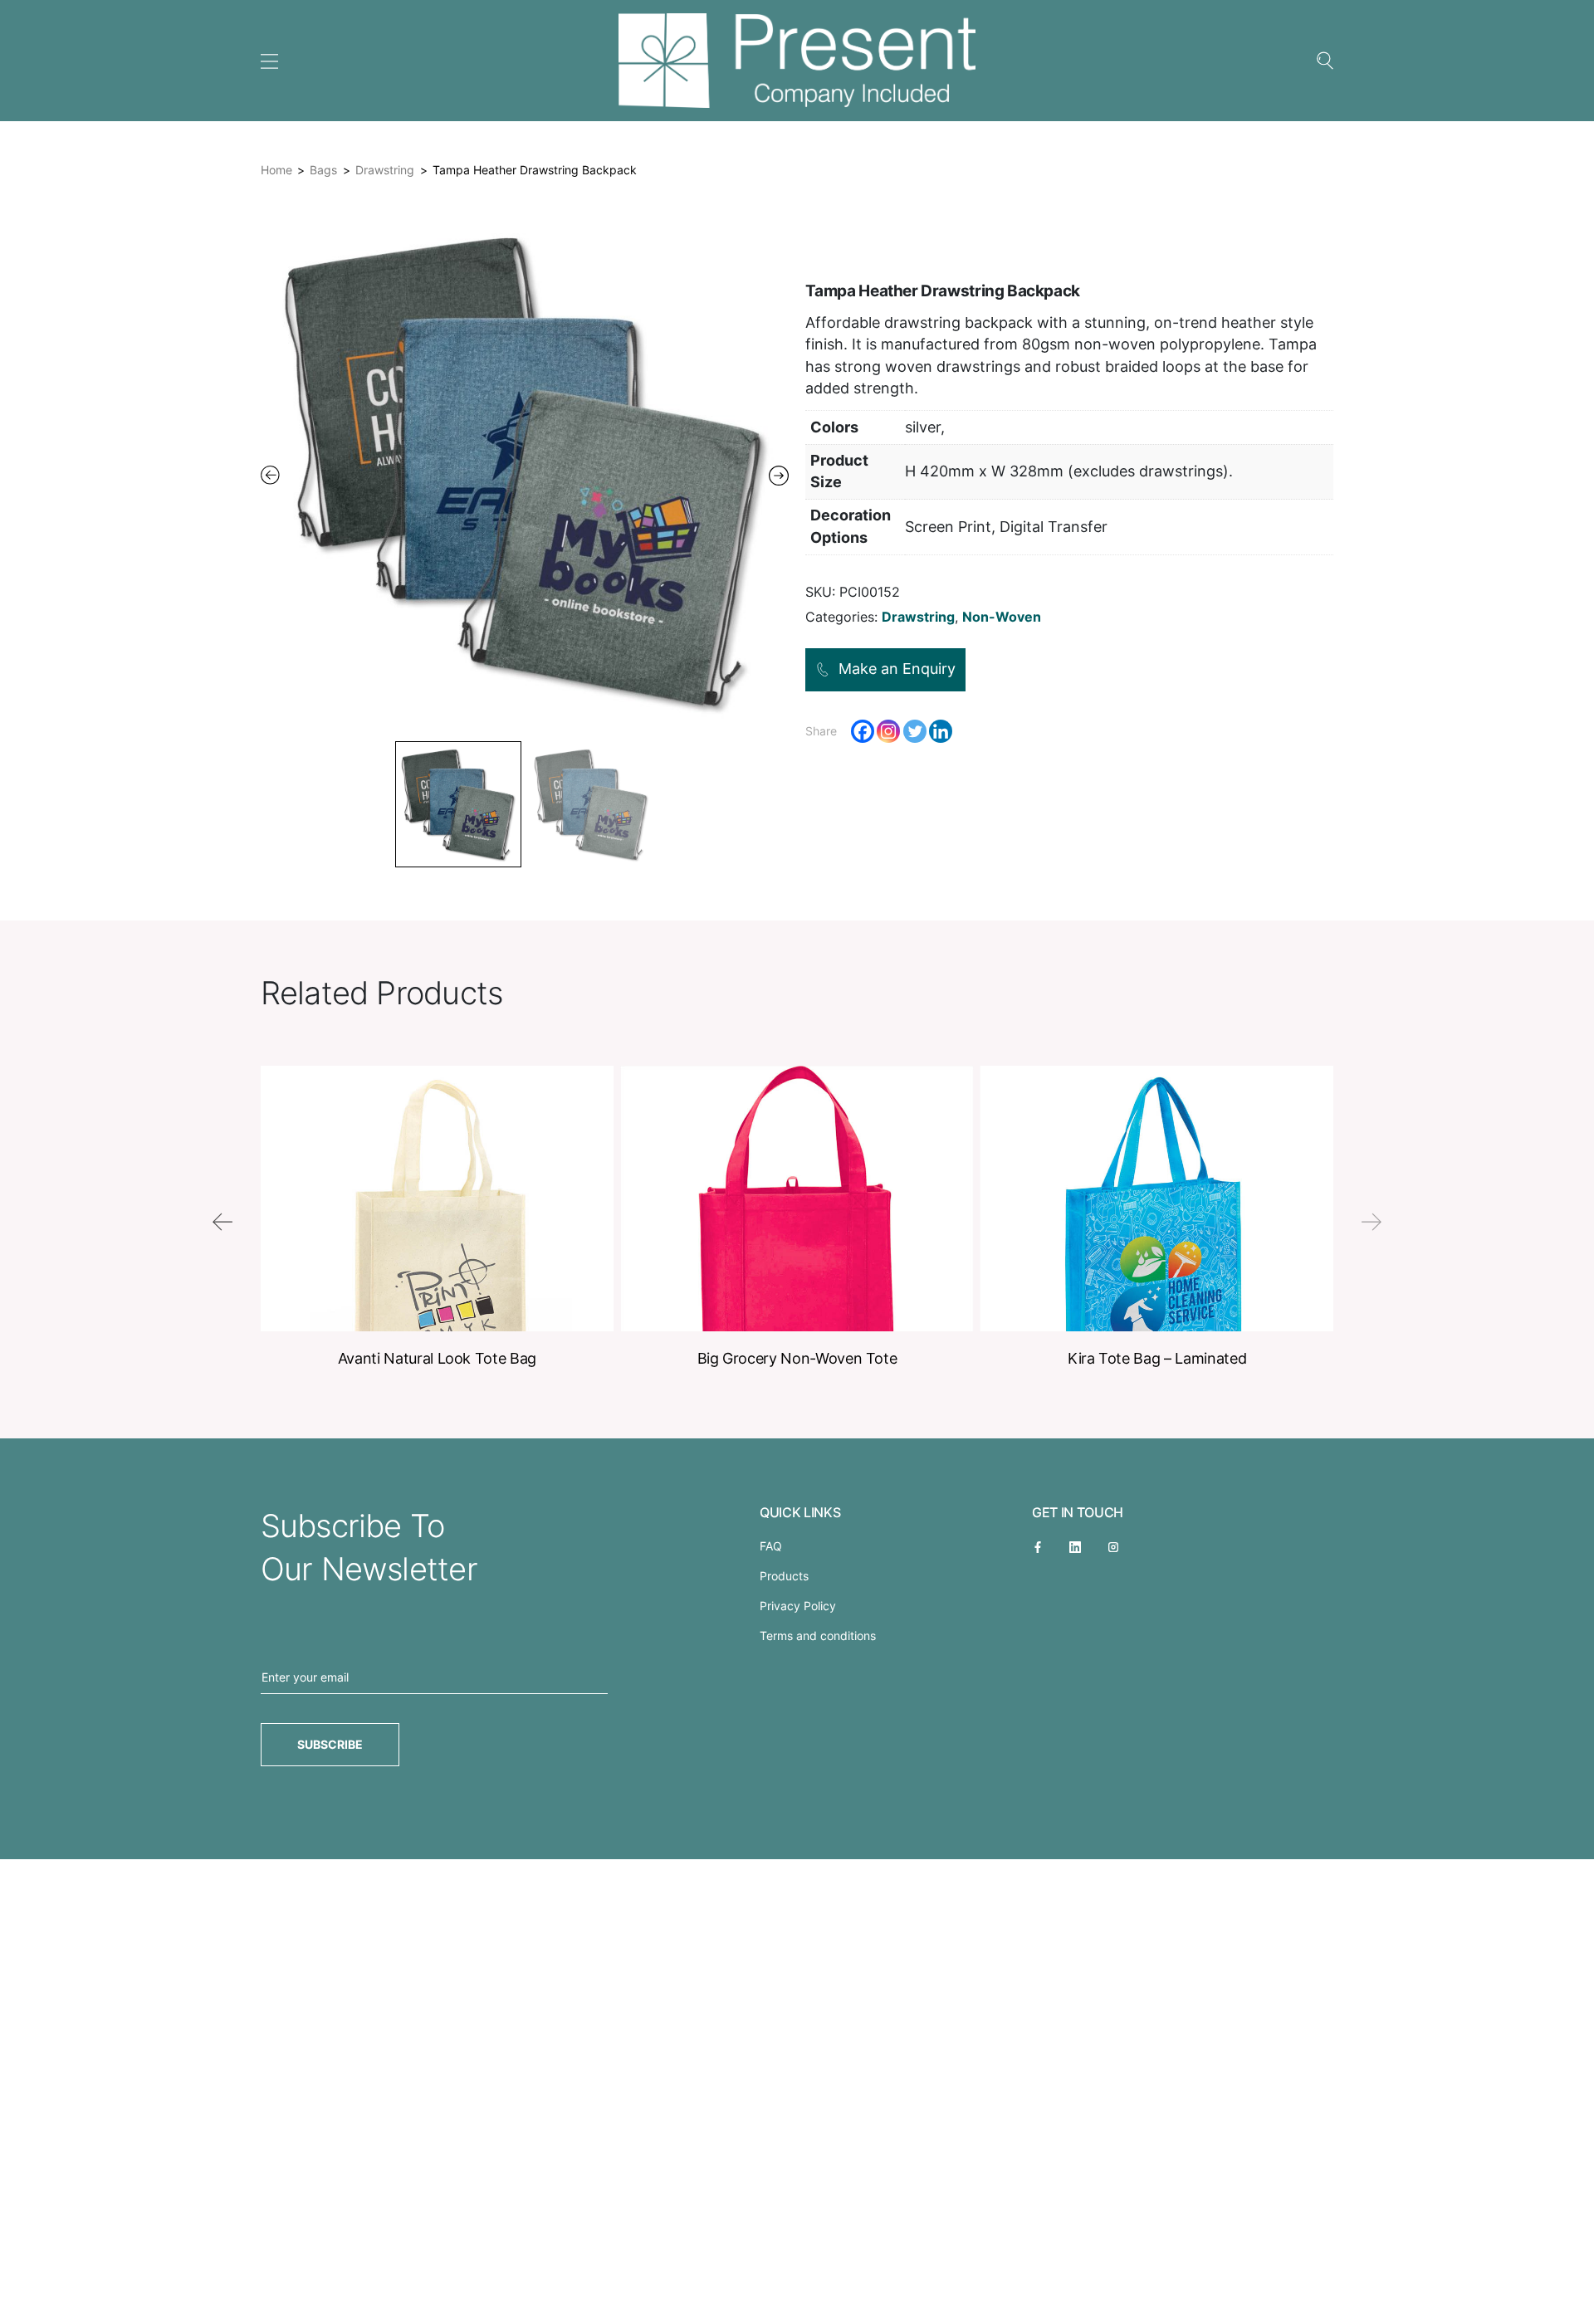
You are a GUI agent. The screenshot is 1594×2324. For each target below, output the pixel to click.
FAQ (771, 1546)
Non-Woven (1002, 617)
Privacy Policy (798, 1606)
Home (276, 170)
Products (784, 1576)
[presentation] (222, 1222)
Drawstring (385, 170)
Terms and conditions (818, 1636)
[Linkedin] (941, 731)
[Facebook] (863, 731)
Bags (323, 170)
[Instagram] (888, 731)
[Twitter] (915, 731)
